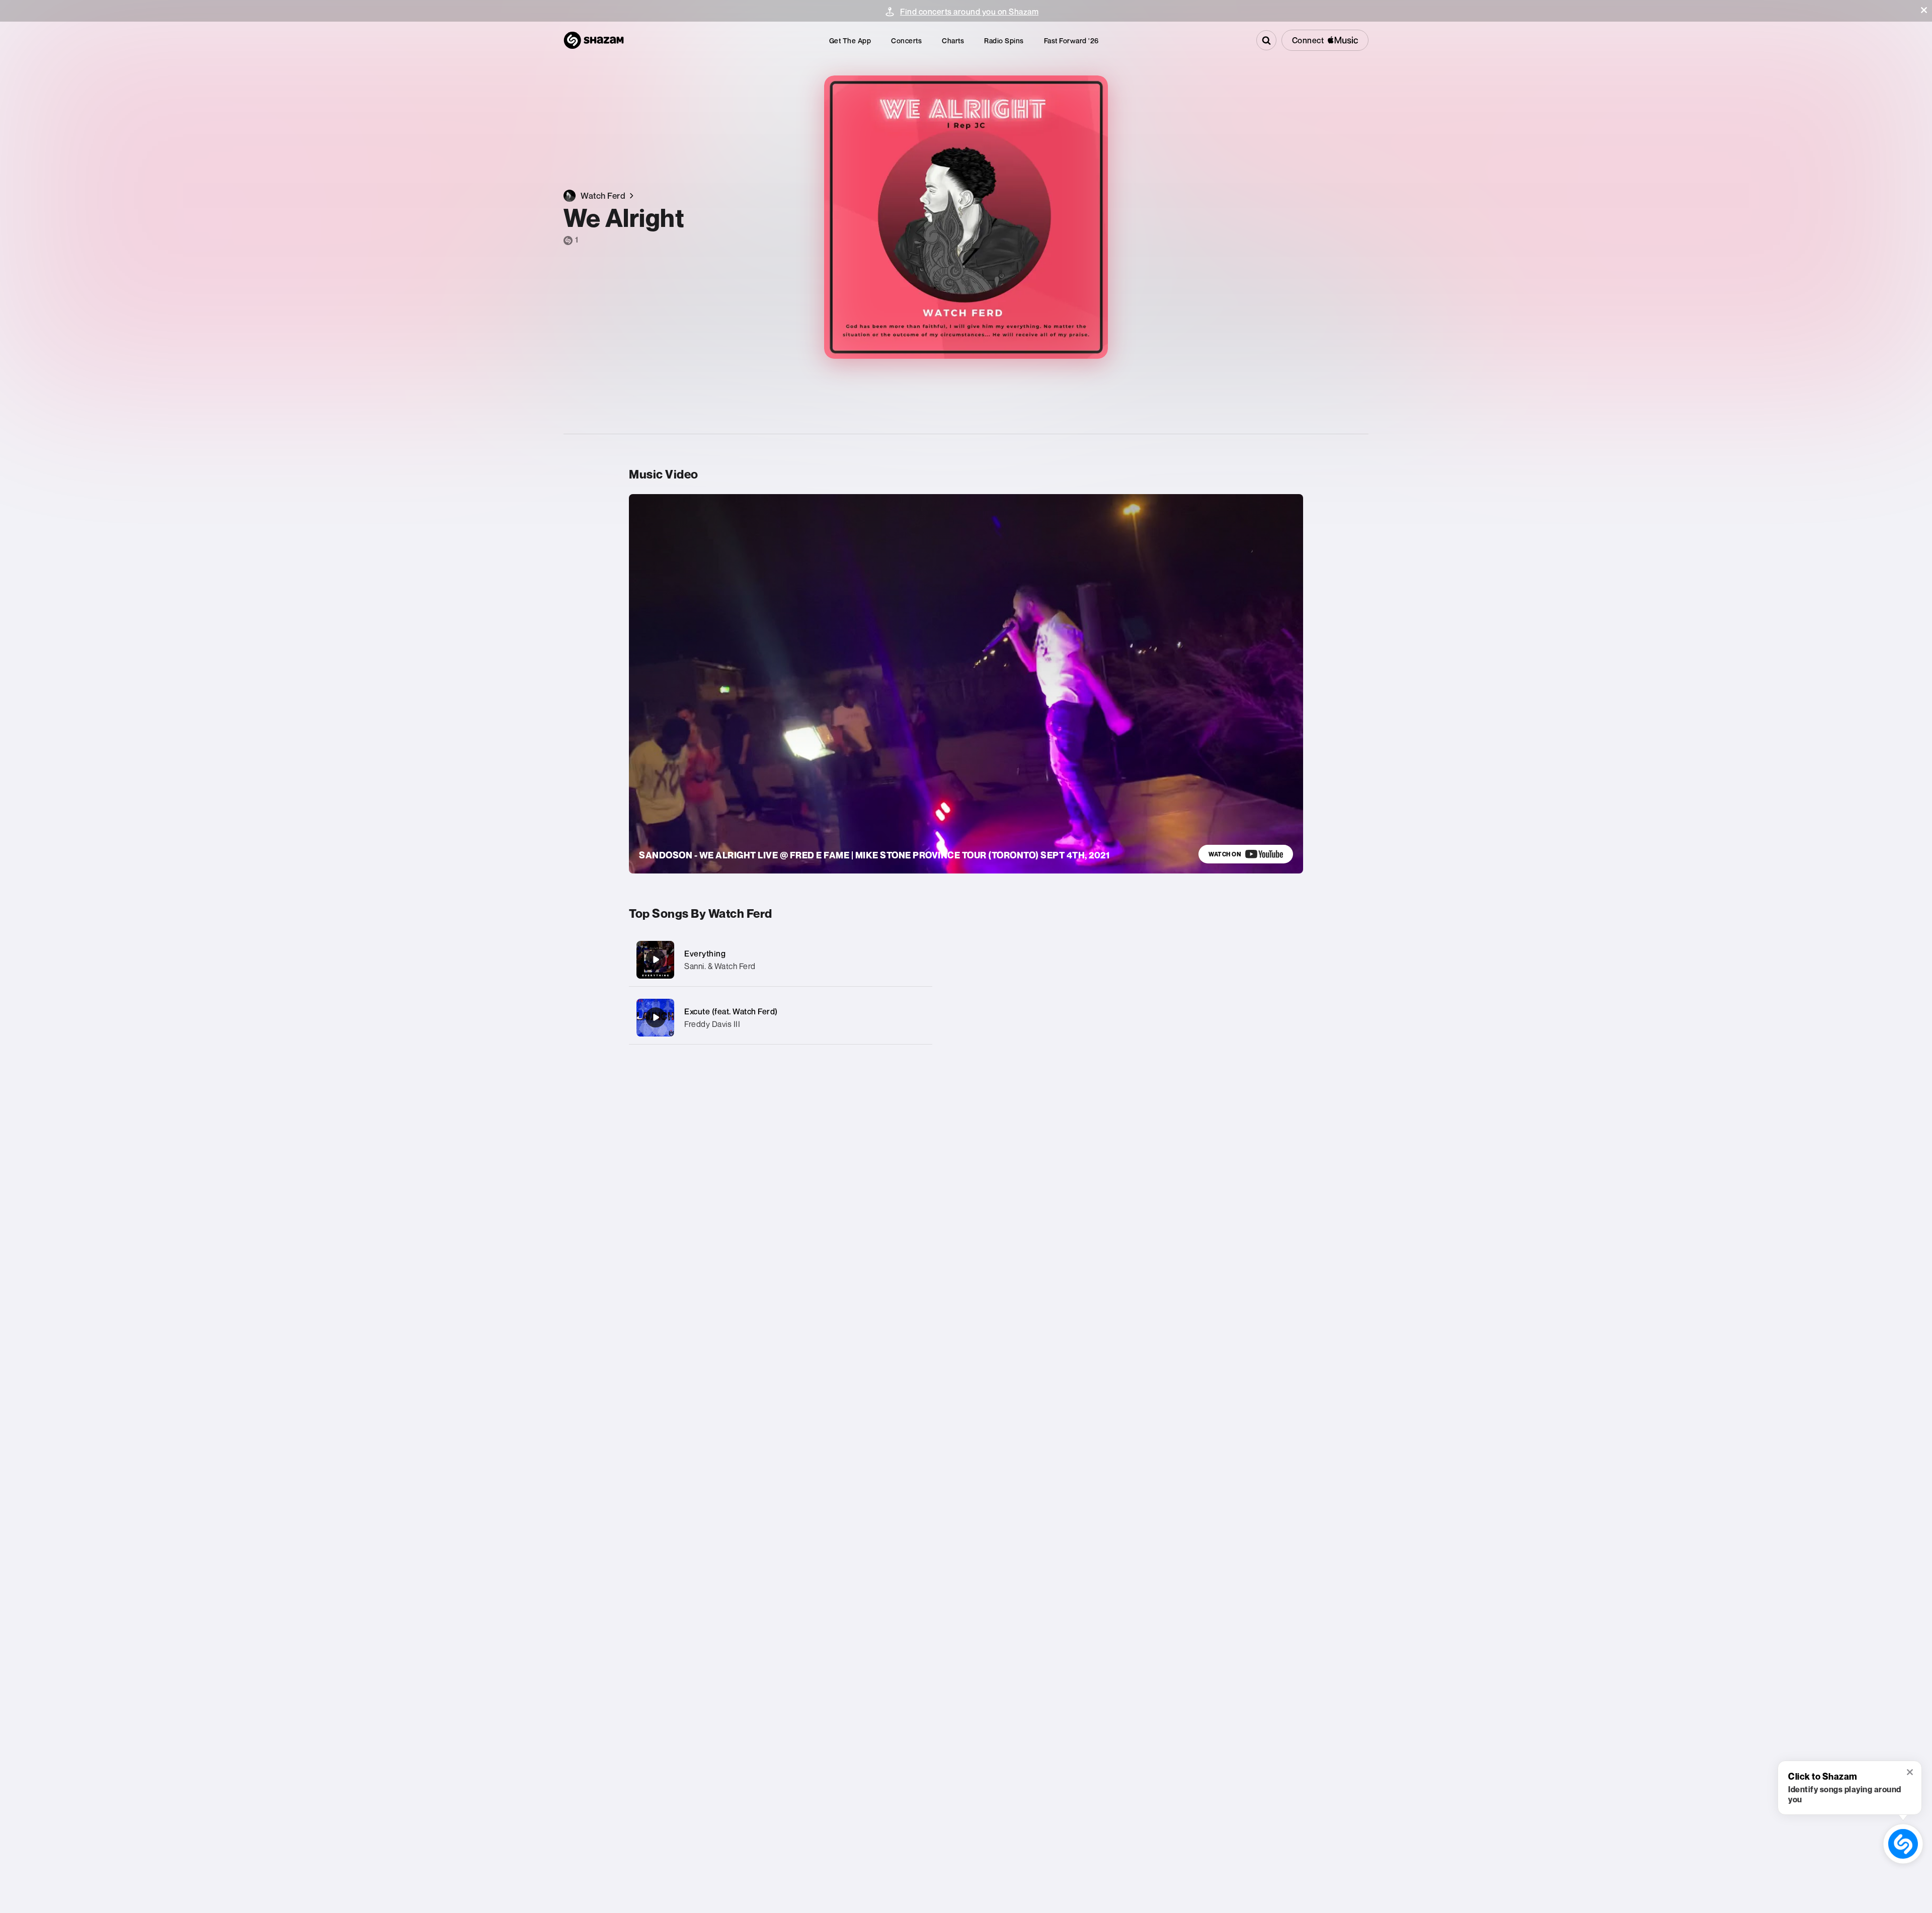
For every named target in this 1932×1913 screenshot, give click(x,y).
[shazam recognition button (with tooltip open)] (1903, 1844)
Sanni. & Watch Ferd (720, 966)
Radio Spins (1004, 41)
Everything (705, 953)
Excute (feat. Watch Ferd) (731, 1011)
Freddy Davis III (712, 1024)
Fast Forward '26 (1071, 41)
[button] (1924, 10)
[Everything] (781, 960)
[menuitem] (850, 41)
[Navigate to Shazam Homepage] (594, 40)
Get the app (850, 41)
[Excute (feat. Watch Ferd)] (781, 1018)
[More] (914, 960)
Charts (953, 41)
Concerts (906, 41)
